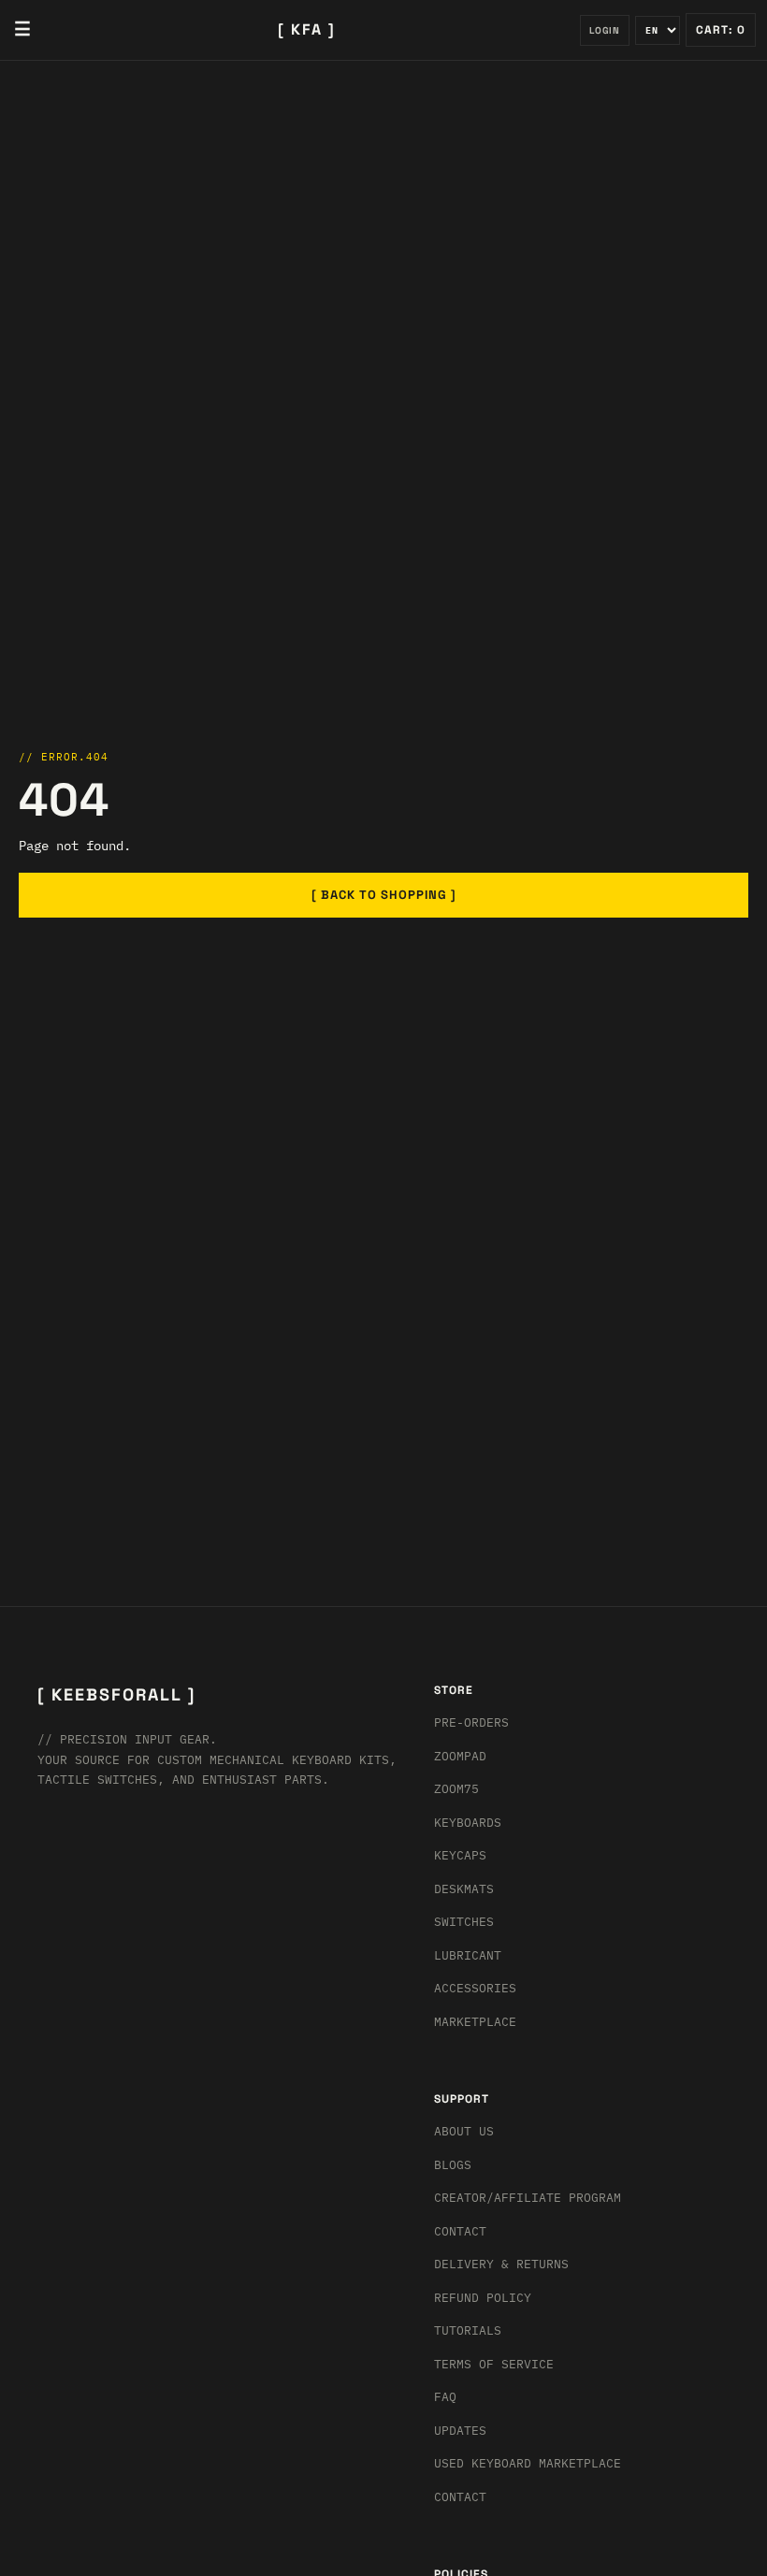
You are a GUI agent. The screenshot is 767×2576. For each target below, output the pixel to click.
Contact (460, 2231)
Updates (460, 2431)
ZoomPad (460, 1756)
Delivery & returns (501, 2264)
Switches (464, 1922)
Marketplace (475, 2022)
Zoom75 (456, 1789)
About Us (464, 2131)
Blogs (453, 2165)
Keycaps (460, 1855)
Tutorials (468, 2330)
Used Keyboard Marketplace (528, 2463)
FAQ (445, 2397)
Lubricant (468, 1955)
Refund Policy (483, 2298)
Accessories (475, 1988)
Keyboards (468, 1823)
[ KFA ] (307, 29)
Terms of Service (494, 2364)
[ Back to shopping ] (384, 895)
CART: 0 (721, 30)
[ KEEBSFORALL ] (116, 1694)
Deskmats (464, 1889)
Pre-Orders (471, 1722)
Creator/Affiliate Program (528, 2198)
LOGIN (605, 30)
